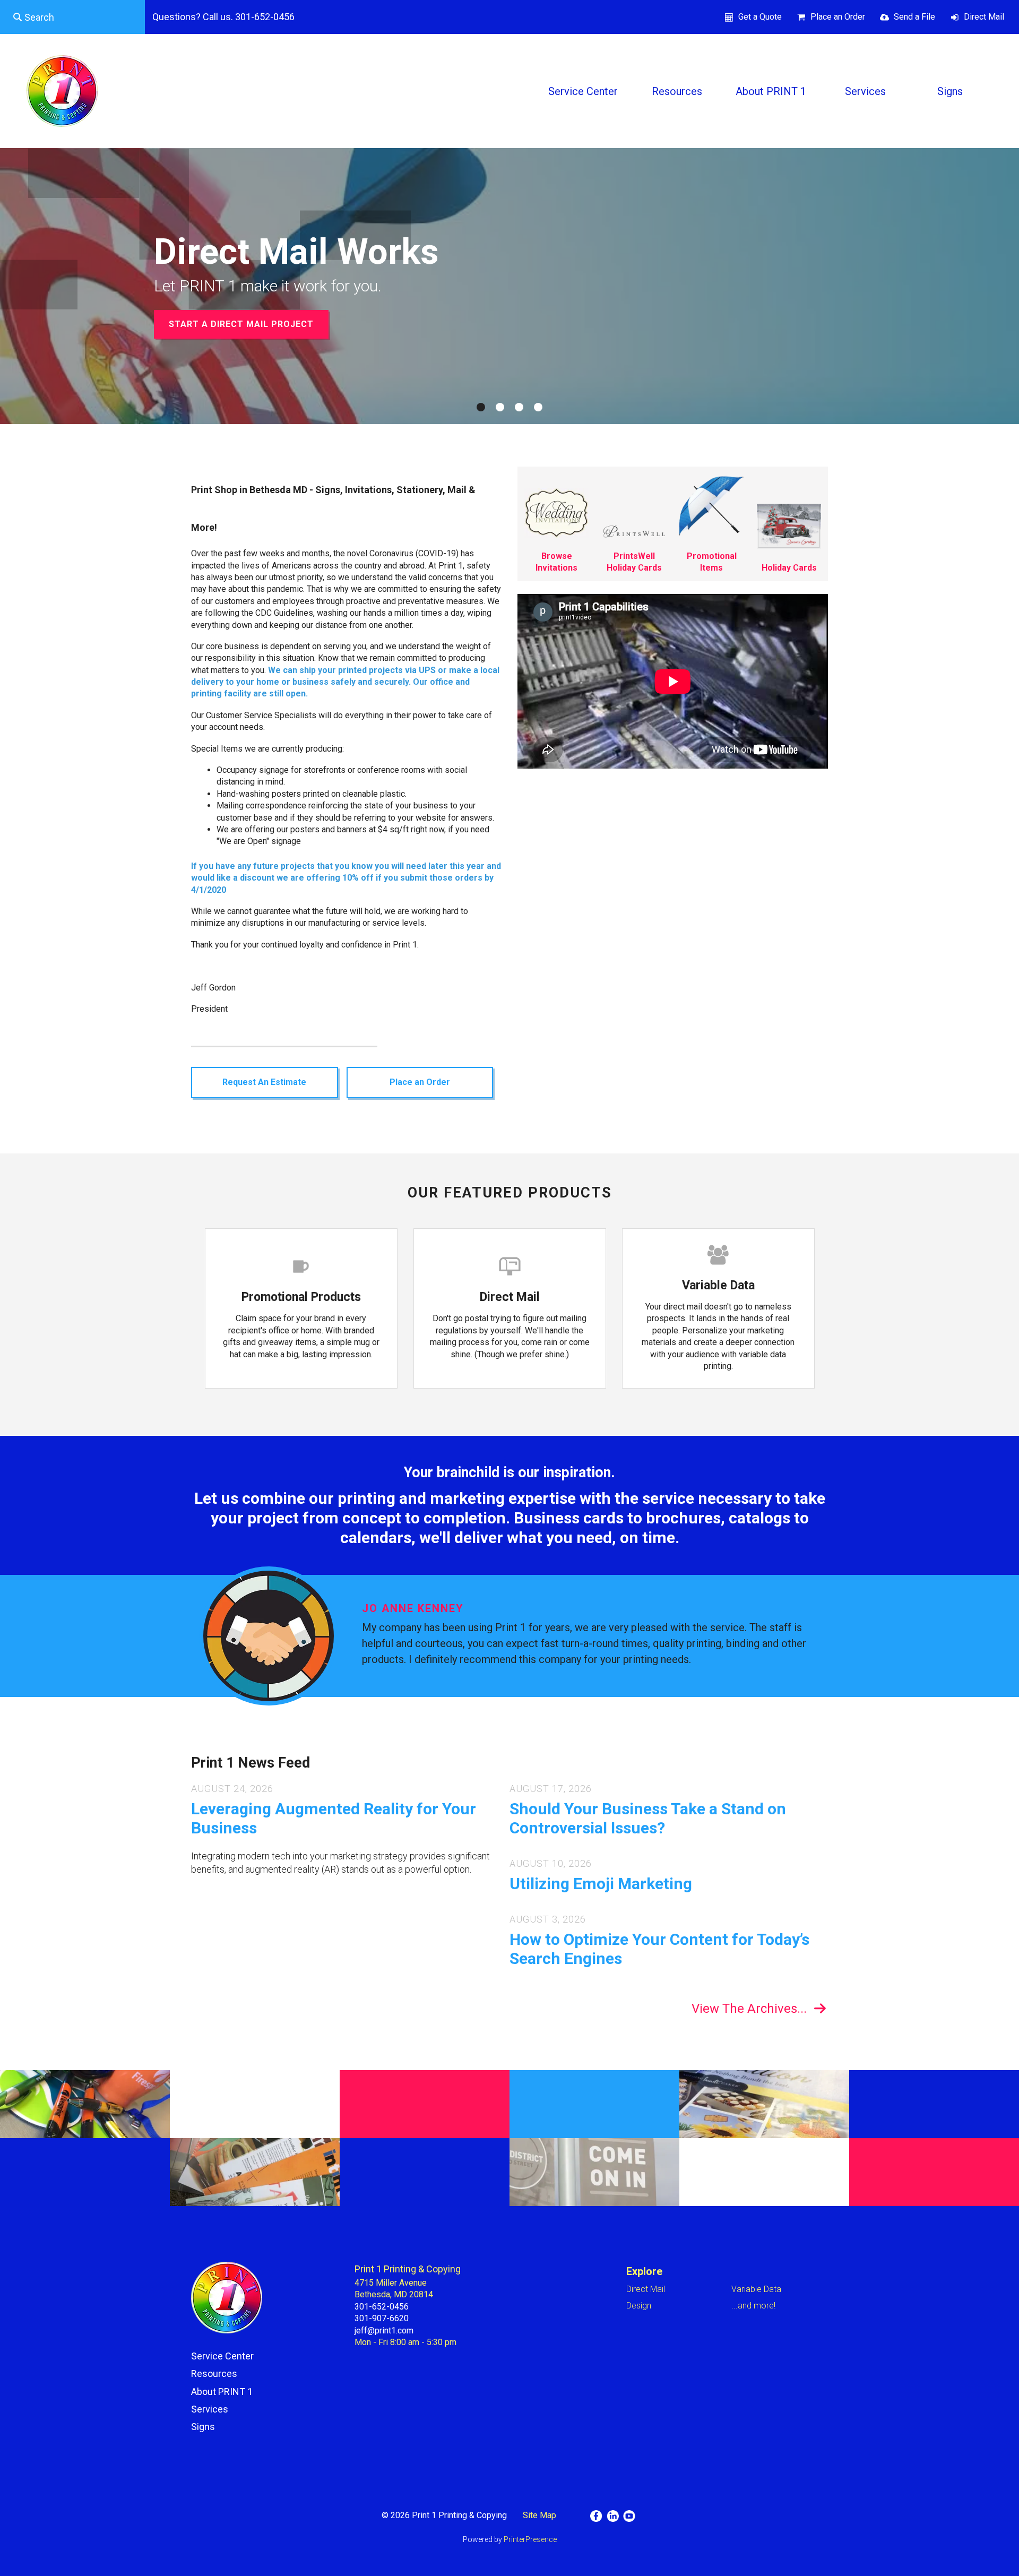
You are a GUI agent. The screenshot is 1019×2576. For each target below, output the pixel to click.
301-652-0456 (382, 2307)
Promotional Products (301, 1297)
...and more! (753, 2306)
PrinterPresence (530, 2539)
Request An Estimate (264, 1082)
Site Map (539, 2515)
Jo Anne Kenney (413, 1608)
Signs (950, 91)
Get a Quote (760, 17)
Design (639, 2306)
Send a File (914, 17)
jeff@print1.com (384, 2331)
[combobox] (72, 17)
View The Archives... (749, 2009)
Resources (677, 91)
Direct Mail (984, 17)
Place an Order (838, 17)
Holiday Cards (789, 568)
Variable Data (718, 1285)
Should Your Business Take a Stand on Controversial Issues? (648, 1818)
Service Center (583, 91)
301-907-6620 (382, 2318)
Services (865, 91)
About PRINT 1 (771, 91)
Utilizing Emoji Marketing (601, 1884)
